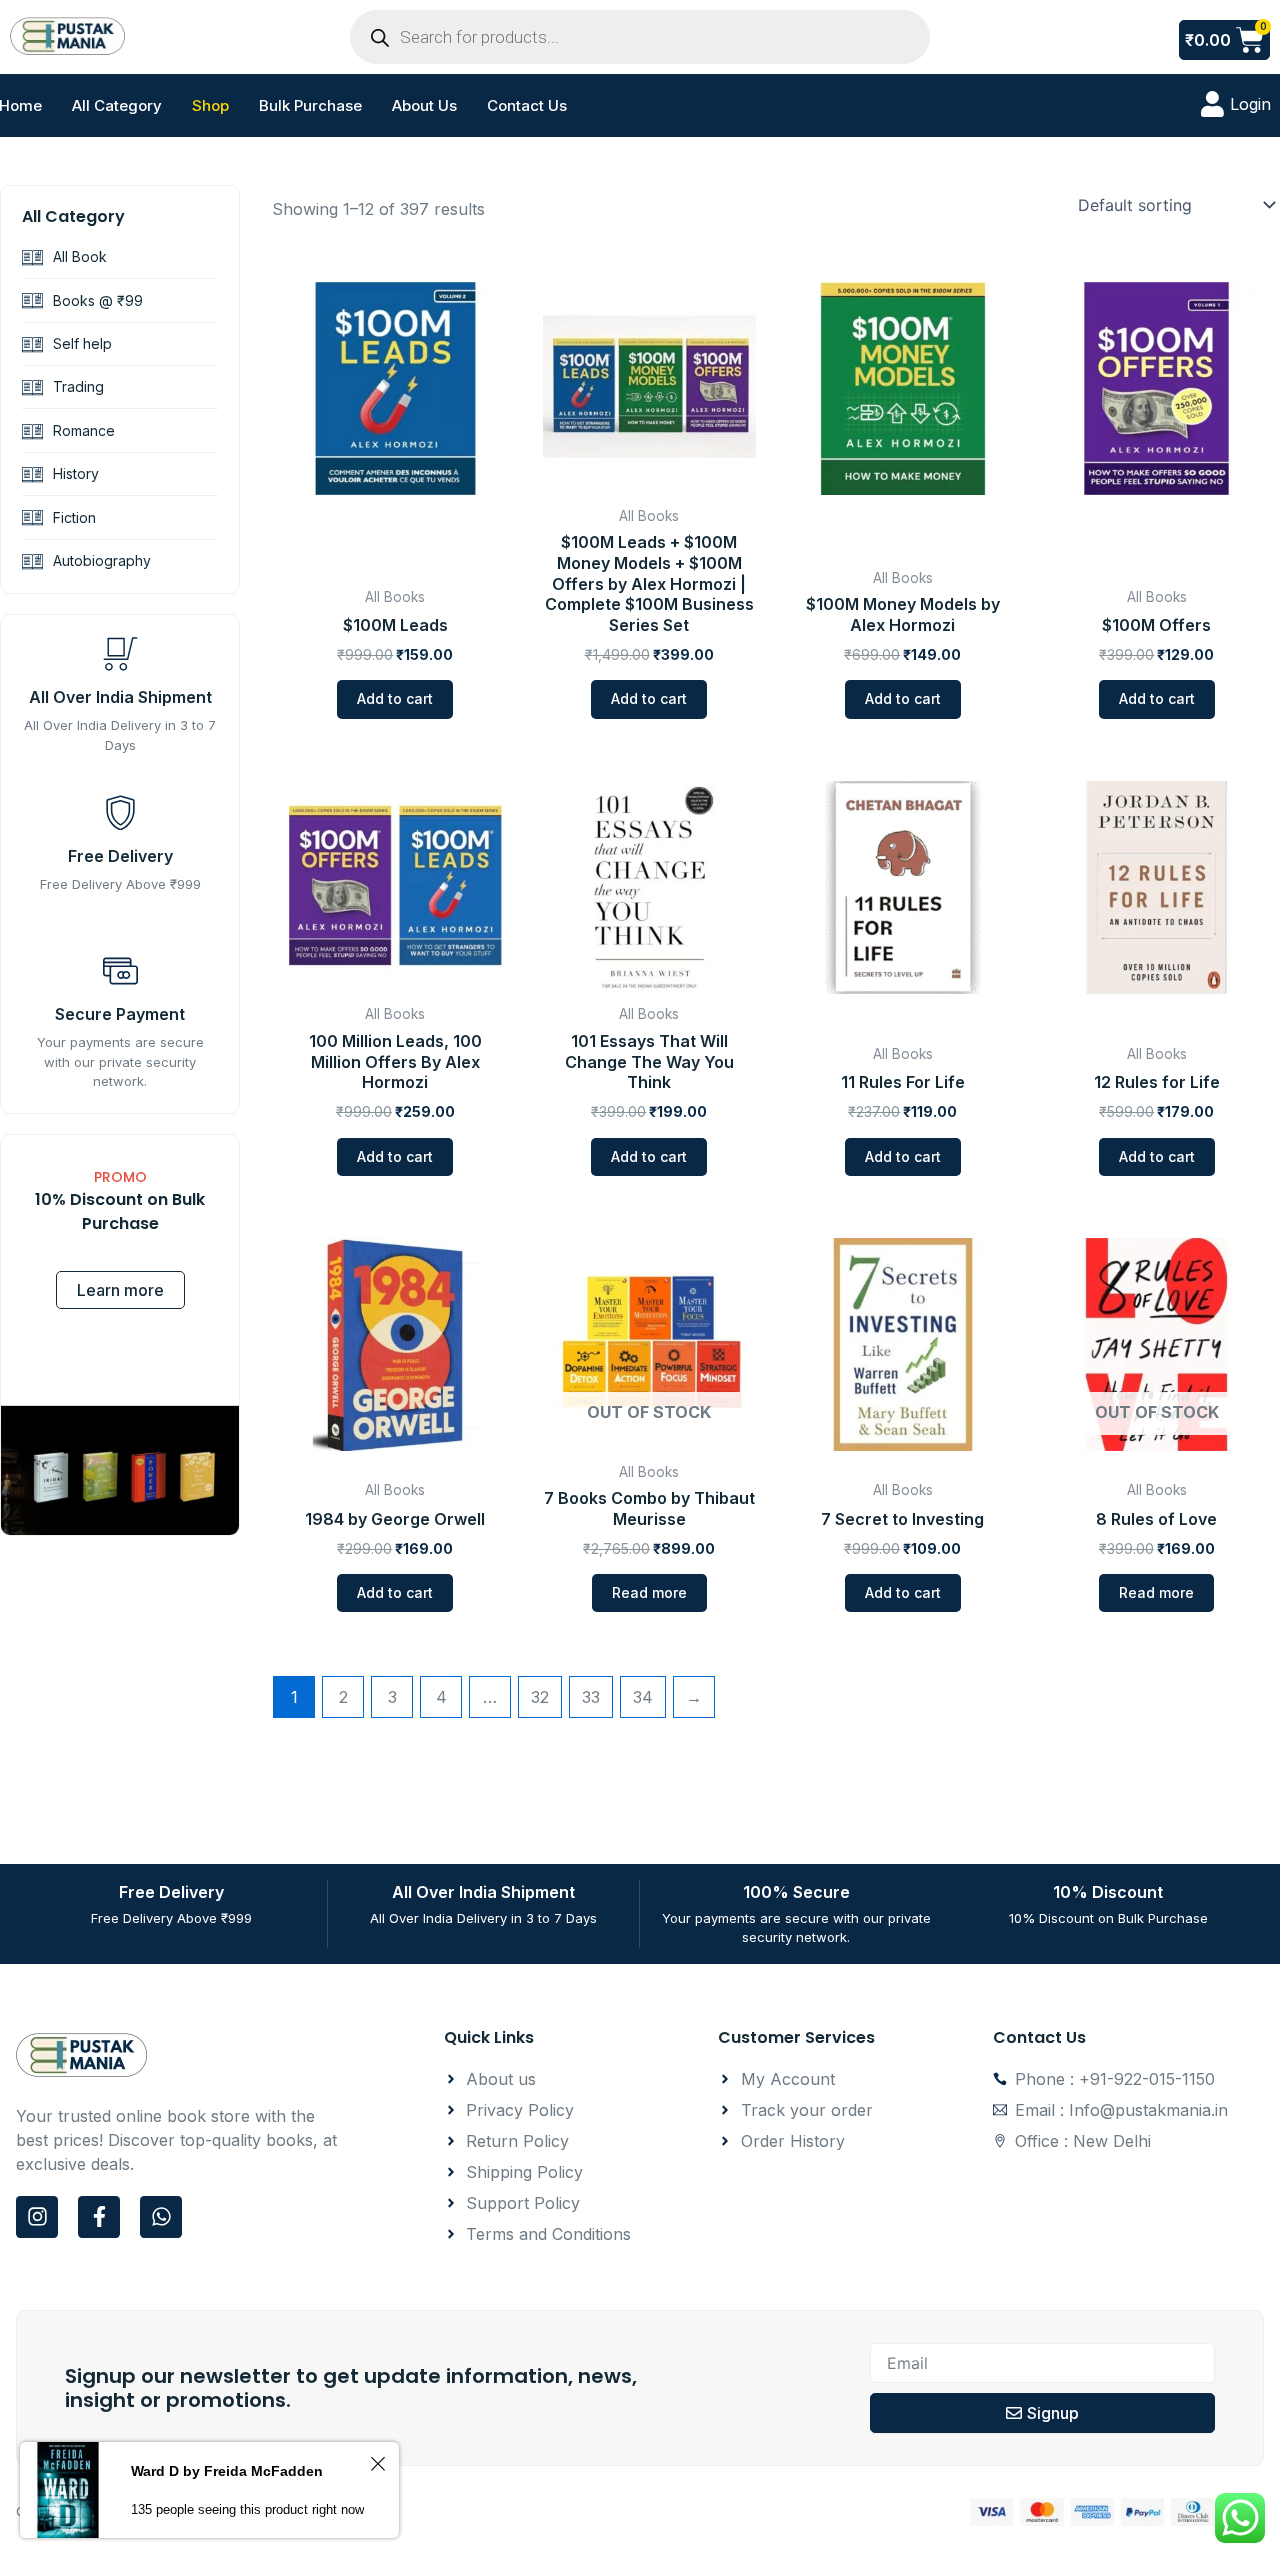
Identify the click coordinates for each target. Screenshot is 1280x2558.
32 (540, 1697)
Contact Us (527, 105)
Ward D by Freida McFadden (227, 2471)
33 (591, 1697)
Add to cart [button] (395, 698)
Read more (649, 1592)
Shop (210, 105)
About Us (424, 105)
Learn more (120, 1290)
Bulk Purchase (310, 105)
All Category (117, 105)
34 (643, 1697)
